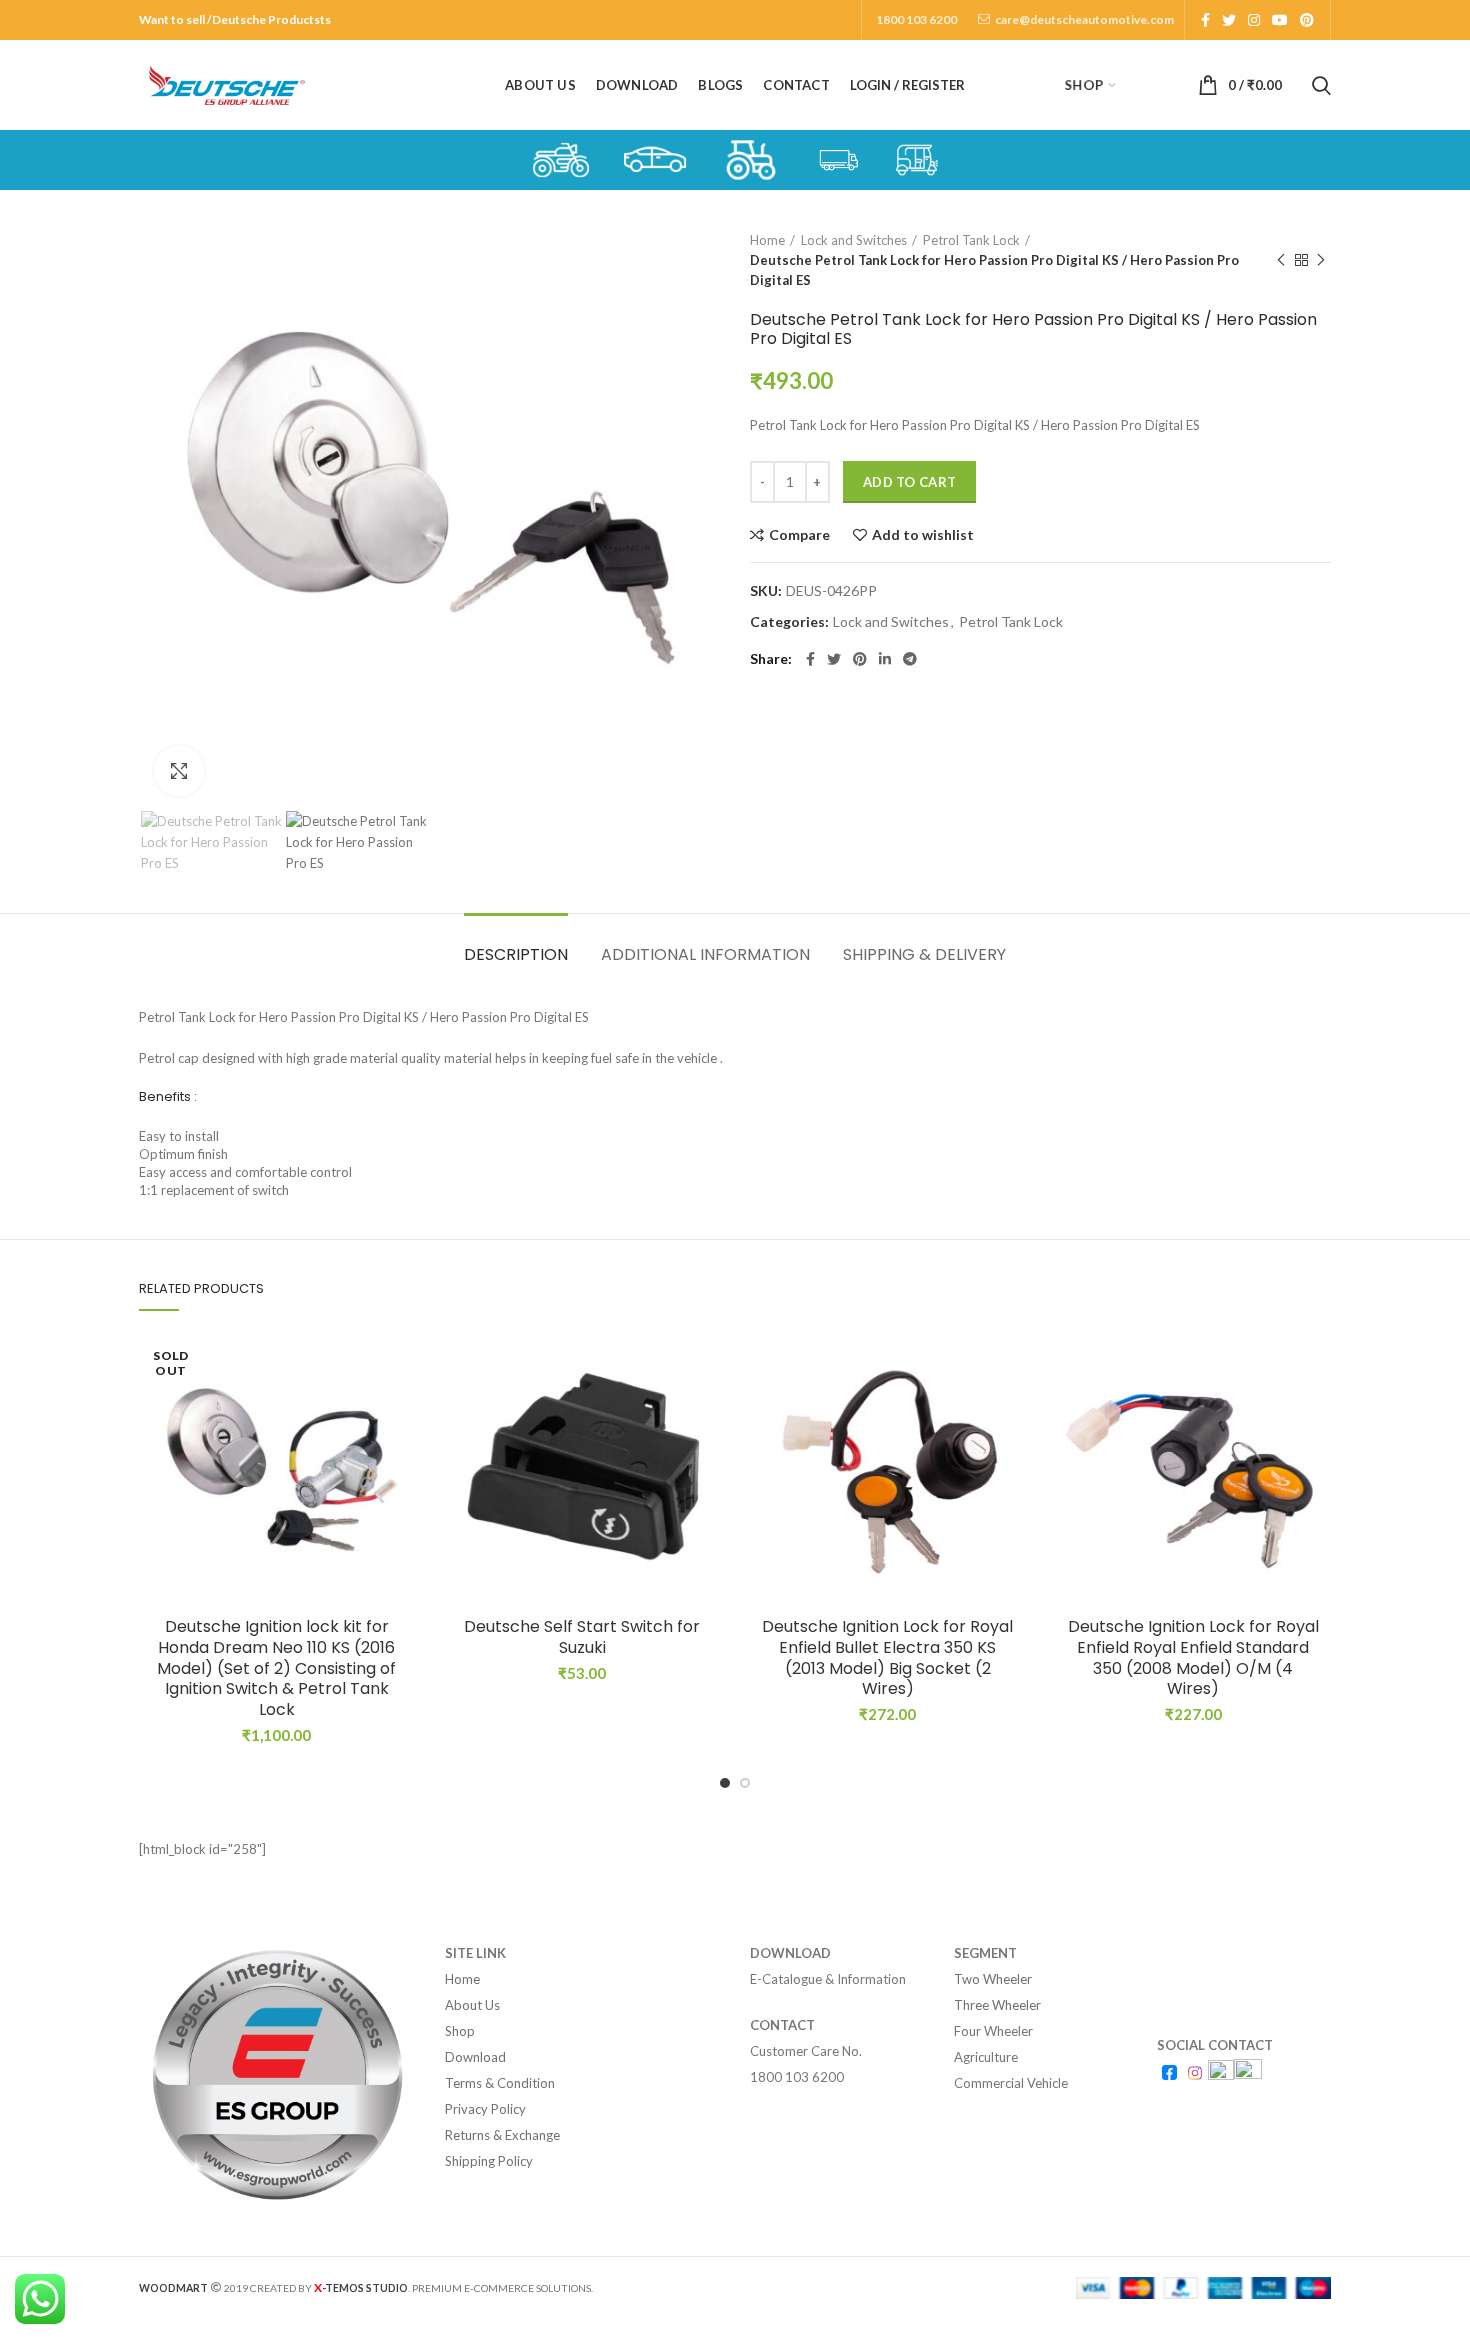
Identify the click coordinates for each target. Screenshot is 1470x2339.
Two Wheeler (993, 1979)
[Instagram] (1254, 20)
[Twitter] (1229, 20)
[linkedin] (885, 659)
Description (516, 954)
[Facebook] (1205, 20)
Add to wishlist (923, 535)
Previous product (1281, 260)
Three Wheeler (997, 2005)
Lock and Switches (854, 240)
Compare (799, 535)
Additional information (705, 954)
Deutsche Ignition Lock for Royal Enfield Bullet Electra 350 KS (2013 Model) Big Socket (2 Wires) (887, 1658)
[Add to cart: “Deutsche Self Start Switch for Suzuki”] (705, 1409)
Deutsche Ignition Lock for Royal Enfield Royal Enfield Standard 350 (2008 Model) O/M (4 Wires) (1193, 1658)
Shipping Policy (489, 2161)
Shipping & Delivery (924, 954)
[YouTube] (1280, 20)
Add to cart (909, 482)
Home (767, 240)
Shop (460, 2031)
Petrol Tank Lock (971, 240)
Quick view (400, 1454)
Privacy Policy (485, 2109)
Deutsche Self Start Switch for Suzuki (582, 1638)
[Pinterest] (1307, 20)
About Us (472, 2005)
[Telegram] (910, 659)
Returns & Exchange (502, 2135)
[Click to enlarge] (179, 771)
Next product (1321, 260)
